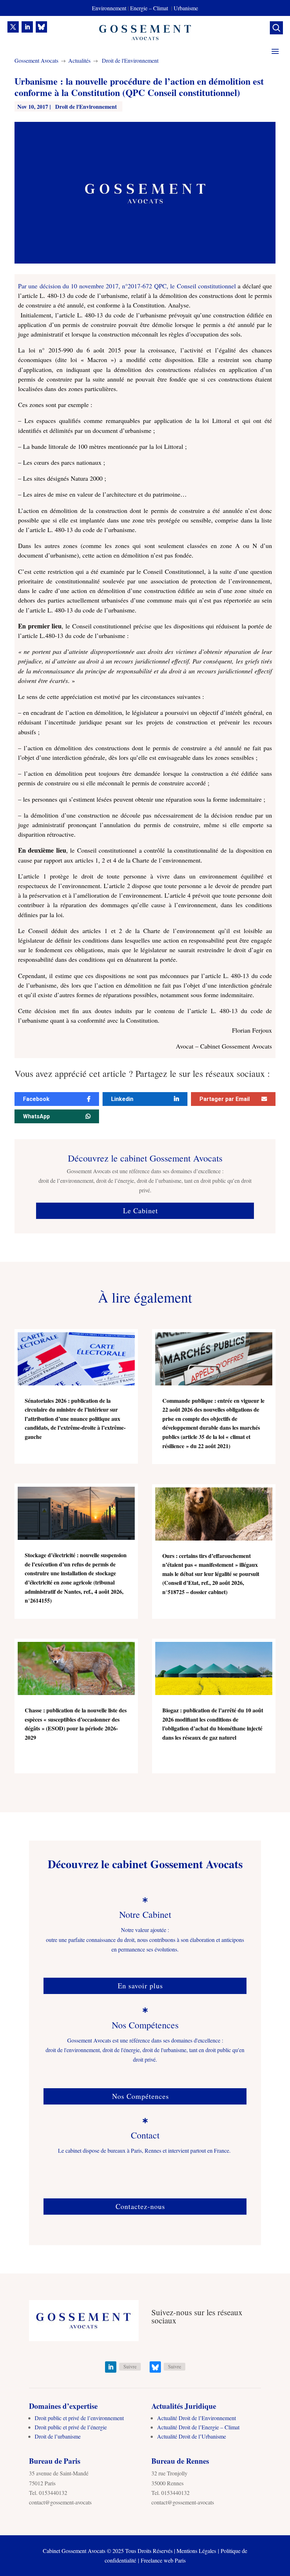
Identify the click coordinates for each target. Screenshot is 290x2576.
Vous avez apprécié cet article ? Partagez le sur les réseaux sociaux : (142, 1074)
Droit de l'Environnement (130, 60)
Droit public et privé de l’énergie (71, 2427)
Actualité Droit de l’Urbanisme (192, 2436)
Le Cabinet (141, 1211)
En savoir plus (140, 1986)
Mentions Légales (196, 2551)
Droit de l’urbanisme (58, 2436)
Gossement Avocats (36, 60)
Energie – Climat (150, 8)
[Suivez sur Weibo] (41, 27)
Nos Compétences (141, 2096)
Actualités (79, 60)
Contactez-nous (140, 2206)
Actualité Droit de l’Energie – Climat (198, 2427)
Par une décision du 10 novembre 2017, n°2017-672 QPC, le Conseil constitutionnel (127, 286)
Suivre (130, 2366)
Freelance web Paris (163, 2560)
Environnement (109, 8)
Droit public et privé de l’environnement (79, 2418)
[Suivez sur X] (13, 27)
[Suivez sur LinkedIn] (27, 27)
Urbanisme (186, 8)
